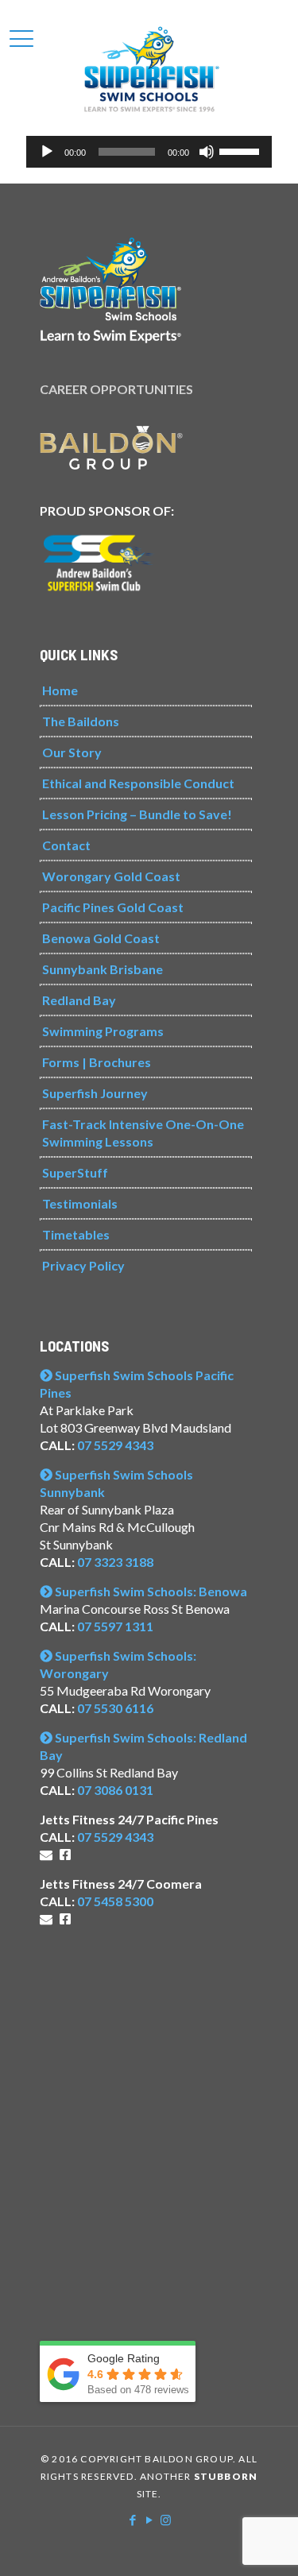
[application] (149, 152)
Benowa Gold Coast (101, 938)
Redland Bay (79, 1000)
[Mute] (207, 152)
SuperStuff (75, 1172)
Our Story (72, 752)
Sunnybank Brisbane (103, 969)
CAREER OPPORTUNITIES (116, 389)
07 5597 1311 (115, 1626)
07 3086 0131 (115, 1790)
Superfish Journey (95, 1093)
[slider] (242, 150)
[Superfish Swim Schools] (149, 68)
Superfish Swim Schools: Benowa (150, 1591)
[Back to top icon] (265, 2543)
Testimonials (80, 1203)
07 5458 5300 (115, 1901)
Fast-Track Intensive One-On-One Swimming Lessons (143, 1133)
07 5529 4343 (115, 1445)
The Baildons (81, 721)
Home (60, 690)
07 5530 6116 (115, 1708)
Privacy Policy (83, 1265)
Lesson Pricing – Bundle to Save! (137, 814)
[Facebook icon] (132, 2520)
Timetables (76, 1234)
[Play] (47, 152)
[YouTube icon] (149, 2520)
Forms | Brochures (97, 1062)
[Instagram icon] (166, 2520)
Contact (66, 845)
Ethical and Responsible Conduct (138, 783)
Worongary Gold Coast (111, 876)
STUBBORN (226, 2476)
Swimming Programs (103, 1031)
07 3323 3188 (115, 1562)
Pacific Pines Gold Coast (113, 907)
